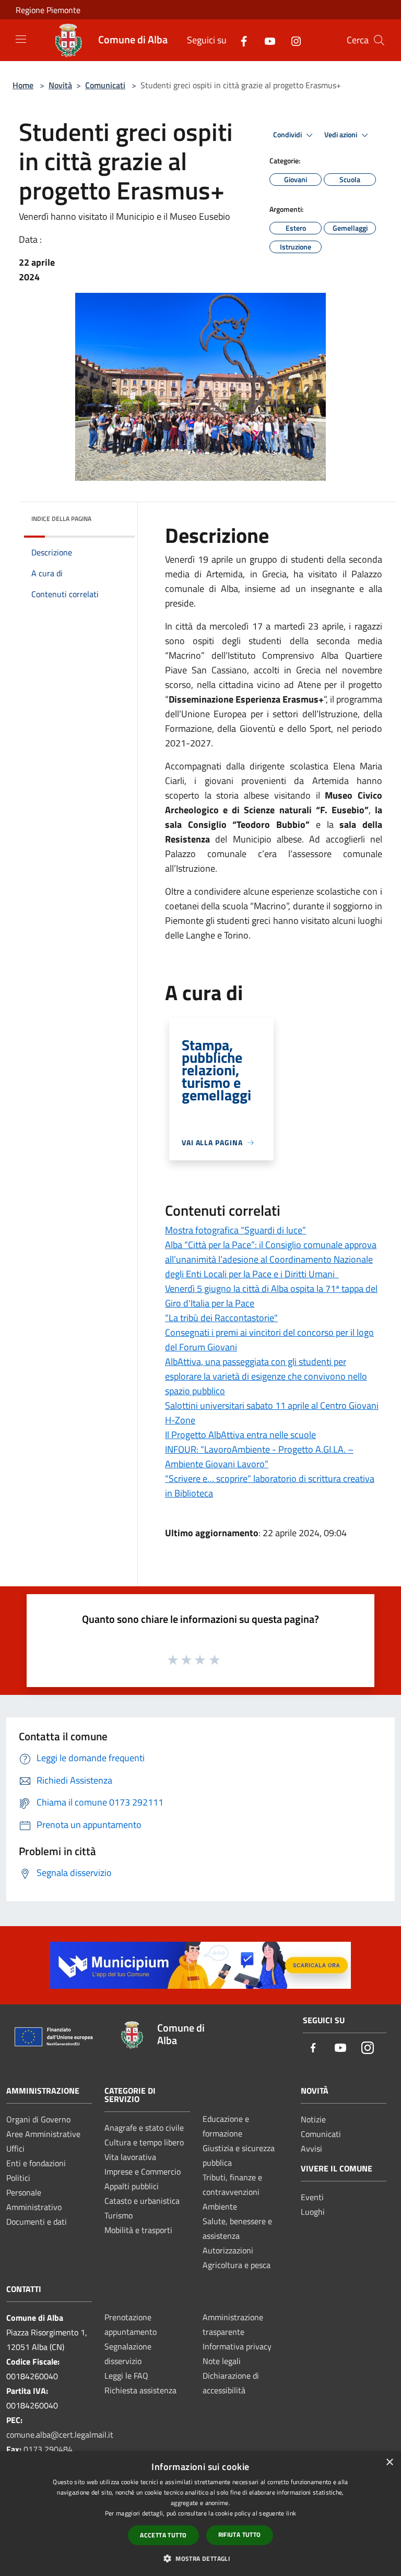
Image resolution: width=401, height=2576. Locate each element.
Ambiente (220, 2206)
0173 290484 (48, 2449)
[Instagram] (292, 40)
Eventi (312, 2197)
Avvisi (311, 2148)
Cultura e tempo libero (144, 2142)
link (291, 2513)
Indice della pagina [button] (61, 519)
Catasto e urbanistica (142, 2201)
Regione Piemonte (48, 10)
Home (23, 85)
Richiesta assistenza (140, 2390)
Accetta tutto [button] (163, 2535)
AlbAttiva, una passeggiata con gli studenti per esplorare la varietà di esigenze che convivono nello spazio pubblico (266, 1376)
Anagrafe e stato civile (144, 2128)
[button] (200, 2558)
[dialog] (200, 2514)
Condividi (288, 135)
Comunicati (105, 85)
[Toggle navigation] (21, 39)
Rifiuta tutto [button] (240, 2535)
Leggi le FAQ (126, 2376)
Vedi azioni (341, 135)
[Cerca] (379, 40)
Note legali (222, 2361)
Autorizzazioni (228, 2250)
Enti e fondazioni (36, 2163)
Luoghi (313, 2212)
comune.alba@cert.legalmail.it (60, 2435)
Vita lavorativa (130, 2157)
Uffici (15, 2148)
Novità (60, 85)
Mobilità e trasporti (138, 2230)
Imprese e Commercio (143, 2171)
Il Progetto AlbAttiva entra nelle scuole (240, 1435)
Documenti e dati (37, 2222)
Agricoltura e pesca (237, 2265)
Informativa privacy (237, 2346)
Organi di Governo (38, 2119)
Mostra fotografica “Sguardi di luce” (235, 1230)
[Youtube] (266, 40)
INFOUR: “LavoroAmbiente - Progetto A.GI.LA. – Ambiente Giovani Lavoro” (259, 1457)
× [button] (389, 2462)
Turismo (119, 2215)
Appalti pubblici (132, 2186)
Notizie (313, 2119)
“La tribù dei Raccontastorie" (221, 1318)
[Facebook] (240, 40)
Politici (18, 2178)
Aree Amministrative (43, 2134)
